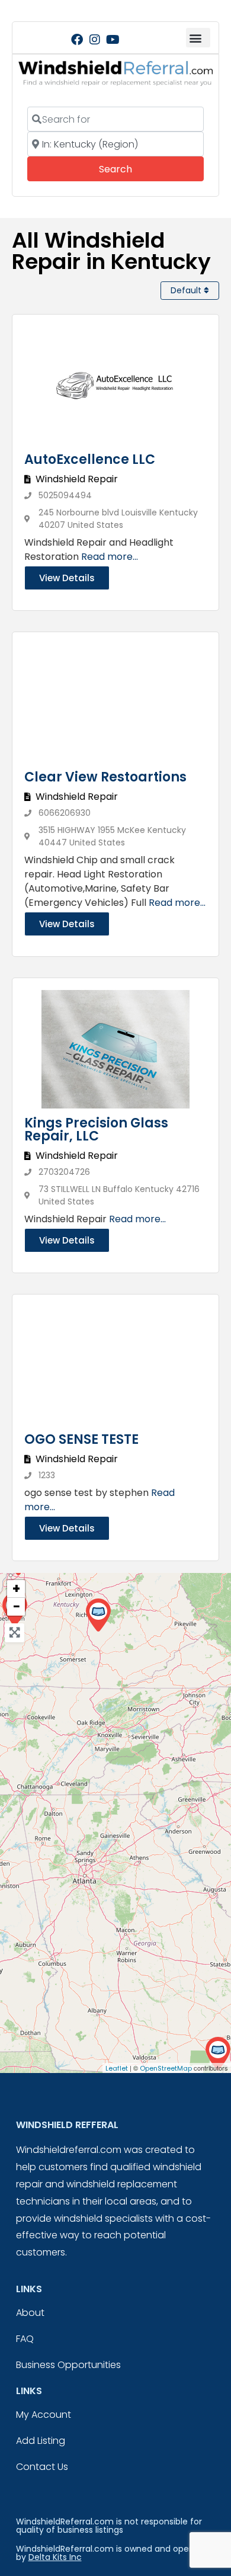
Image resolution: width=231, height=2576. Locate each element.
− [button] (17, 1607)
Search (132, 169)
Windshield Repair (77, 479)
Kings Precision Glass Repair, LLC (96, 1130)
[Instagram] (95, 40)
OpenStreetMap (166, 2068)
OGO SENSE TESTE (81, 1439)
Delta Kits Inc (55, 2557)
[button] (198, 38)
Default (187, 290)
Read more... (110, 557)
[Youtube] (113, 40)
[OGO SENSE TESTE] (218, 2054)
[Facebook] (77, 40)
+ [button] (16, 1589)
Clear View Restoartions (105, 777)
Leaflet (117, 2068)
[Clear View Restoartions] (98, 1615)
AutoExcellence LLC (90, 459)
